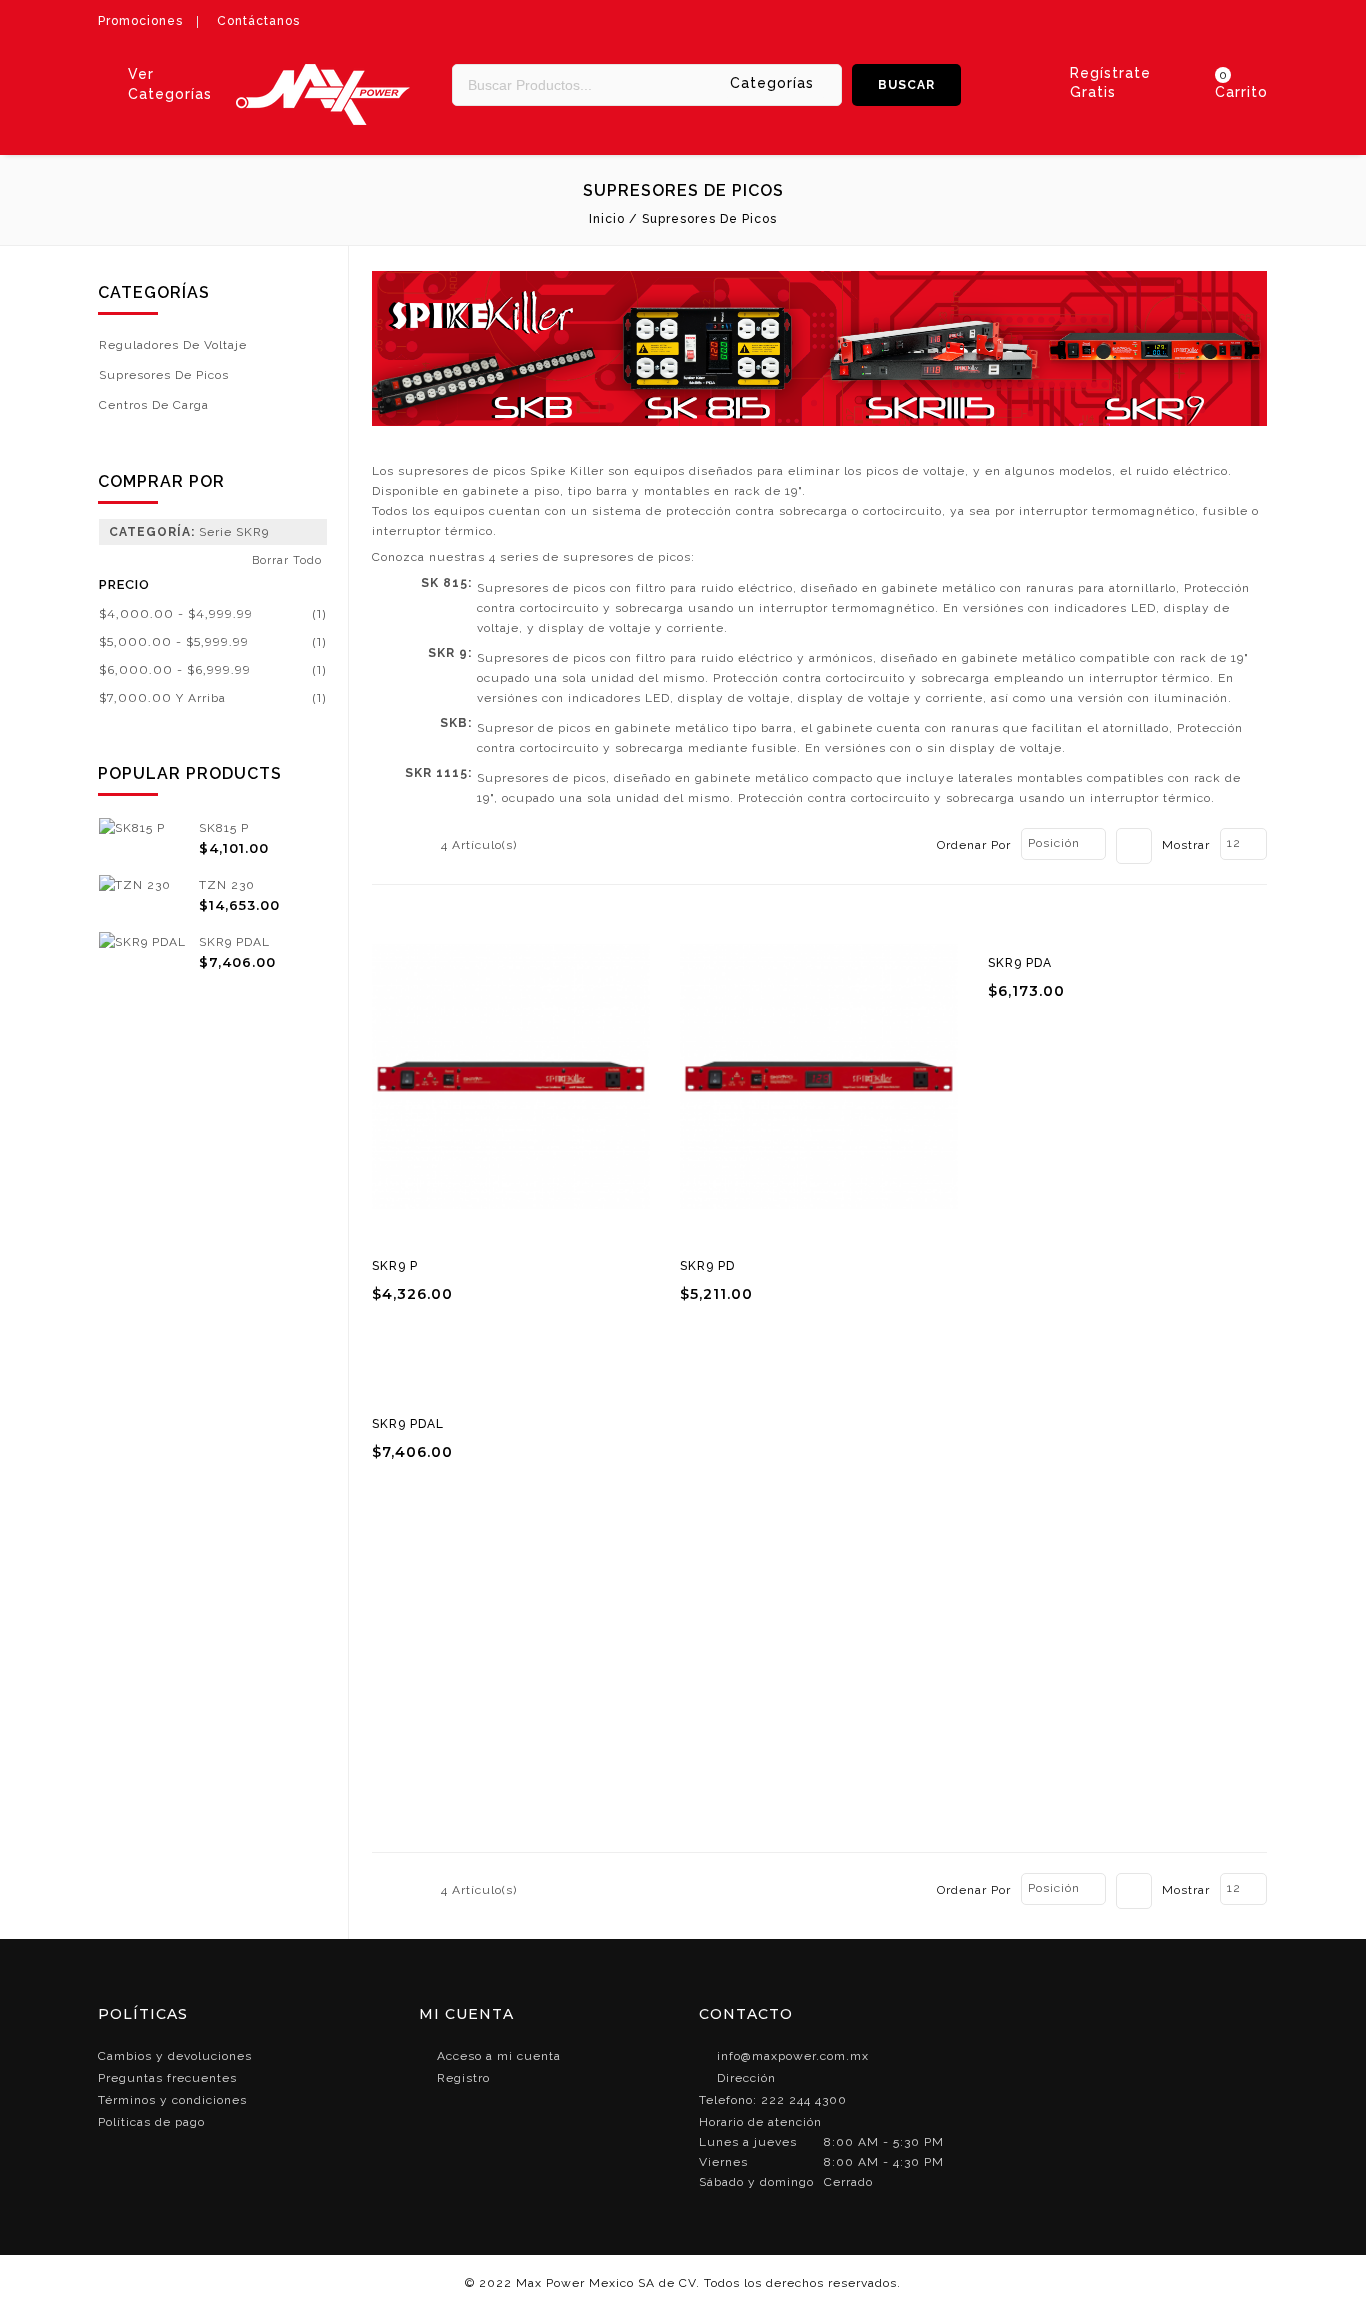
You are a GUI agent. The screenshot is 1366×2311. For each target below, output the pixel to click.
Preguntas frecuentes (167, 2078)
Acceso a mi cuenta (499, 2056)
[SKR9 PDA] (1127, 925)
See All (213, 998)
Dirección (746, 2078)
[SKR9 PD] (819, 1076)
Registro (463, 2078)
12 (1234, 843)
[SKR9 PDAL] (511, 1386)
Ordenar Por (974, 845)
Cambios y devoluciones (175, 2056)
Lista (414, 847)
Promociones (140, 21)
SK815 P (224, 828)
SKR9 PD (707, 1266)
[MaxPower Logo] (323, 74)
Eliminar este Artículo (314, 533)
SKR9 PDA (1020, 963)
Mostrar (1186, 845)
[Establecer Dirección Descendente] (1134, 846)
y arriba (162, 698)
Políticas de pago (151, 2122)
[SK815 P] (132, 828)
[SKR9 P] (511, 1076)
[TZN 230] (135, 885)
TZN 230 (227, 885)
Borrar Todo (287, 560)
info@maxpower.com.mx (793, 2056)
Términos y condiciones (172, 2100)
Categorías (772, 83)
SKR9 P (395, 1266)
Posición (1054, 843)
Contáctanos (258, 21)
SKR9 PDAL (408, 1424)
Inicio (607, 219)
